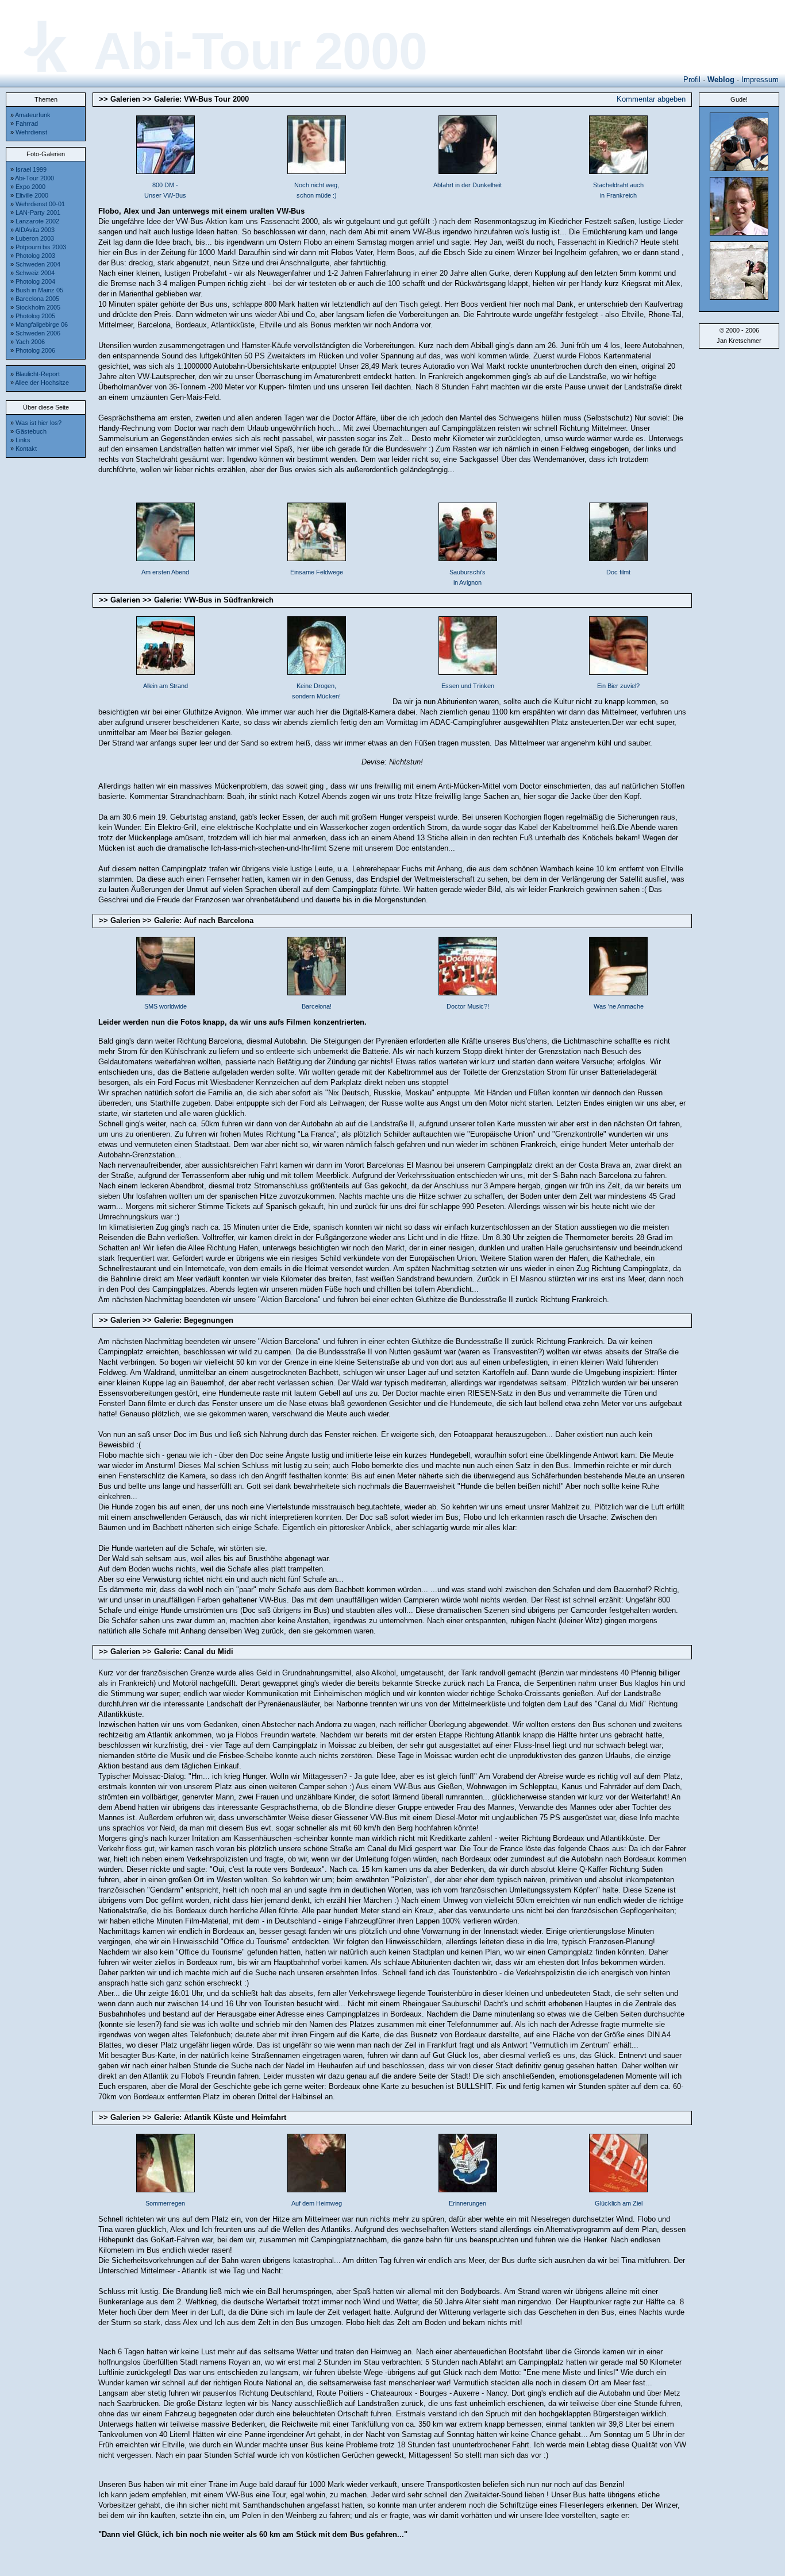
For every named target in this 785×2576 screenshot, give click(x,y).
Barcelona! (317, 1006)
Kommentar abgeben (651, 99)
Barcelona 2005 (37, 299)
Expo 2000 (30, 187)
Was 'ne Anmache (619, 1006)
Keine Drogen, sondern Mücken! (316, 691)
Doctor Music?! (468, 1006)
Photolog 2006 (35, 350)
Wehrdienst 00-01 (40, 204)
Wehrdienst (31, 132)
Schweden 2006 (38, 333)
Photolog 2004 (35, 281)
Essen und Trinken (468, 686)
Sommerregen (165, 2203)
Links (23, 440)
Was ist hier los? (39, 423)
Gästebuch (31, 431)
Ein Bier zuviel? (618, 686)
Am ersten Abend (165, 572)
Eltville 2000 (32, 195)
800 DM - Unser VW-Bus (165, 190)
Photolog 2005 (35, 316)
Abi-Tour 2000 (34, 178)
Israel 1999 (31, 169)
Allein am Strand (166, 686)
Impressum (760, 80)
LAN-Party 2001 (38, 213)
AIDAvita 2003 (35, 230)
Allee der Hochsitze (42, 383)
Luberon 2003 (35, 238)
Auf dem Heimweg (317, 2203)
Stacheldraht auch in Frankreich (618, 190)
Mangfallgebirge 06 (42, 325)
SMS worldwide (166, 1006)
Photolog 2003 (35, 256)
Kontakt (26, 449)
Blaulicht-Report (38, 374)
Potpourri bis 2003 (41, 247)
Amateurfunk (33, 115)
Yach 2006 (30, 342)
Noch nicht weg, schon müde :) (317, 190)
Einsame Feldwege (317, 572)
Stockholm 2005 (38, 307)
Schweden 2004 (38, 264)
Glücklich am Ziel (619, 2203)
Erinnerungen (467, 2203)
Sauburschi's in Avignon (467, 577)
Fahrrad (27, 123)
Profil (692, 80)
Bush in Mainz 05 (39, 290)
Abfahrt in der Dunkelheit (467, 185)
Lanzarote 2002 (37, 221)
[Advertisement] (46, 636)
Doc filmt (618, 572)
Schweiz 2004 (35, 273)
